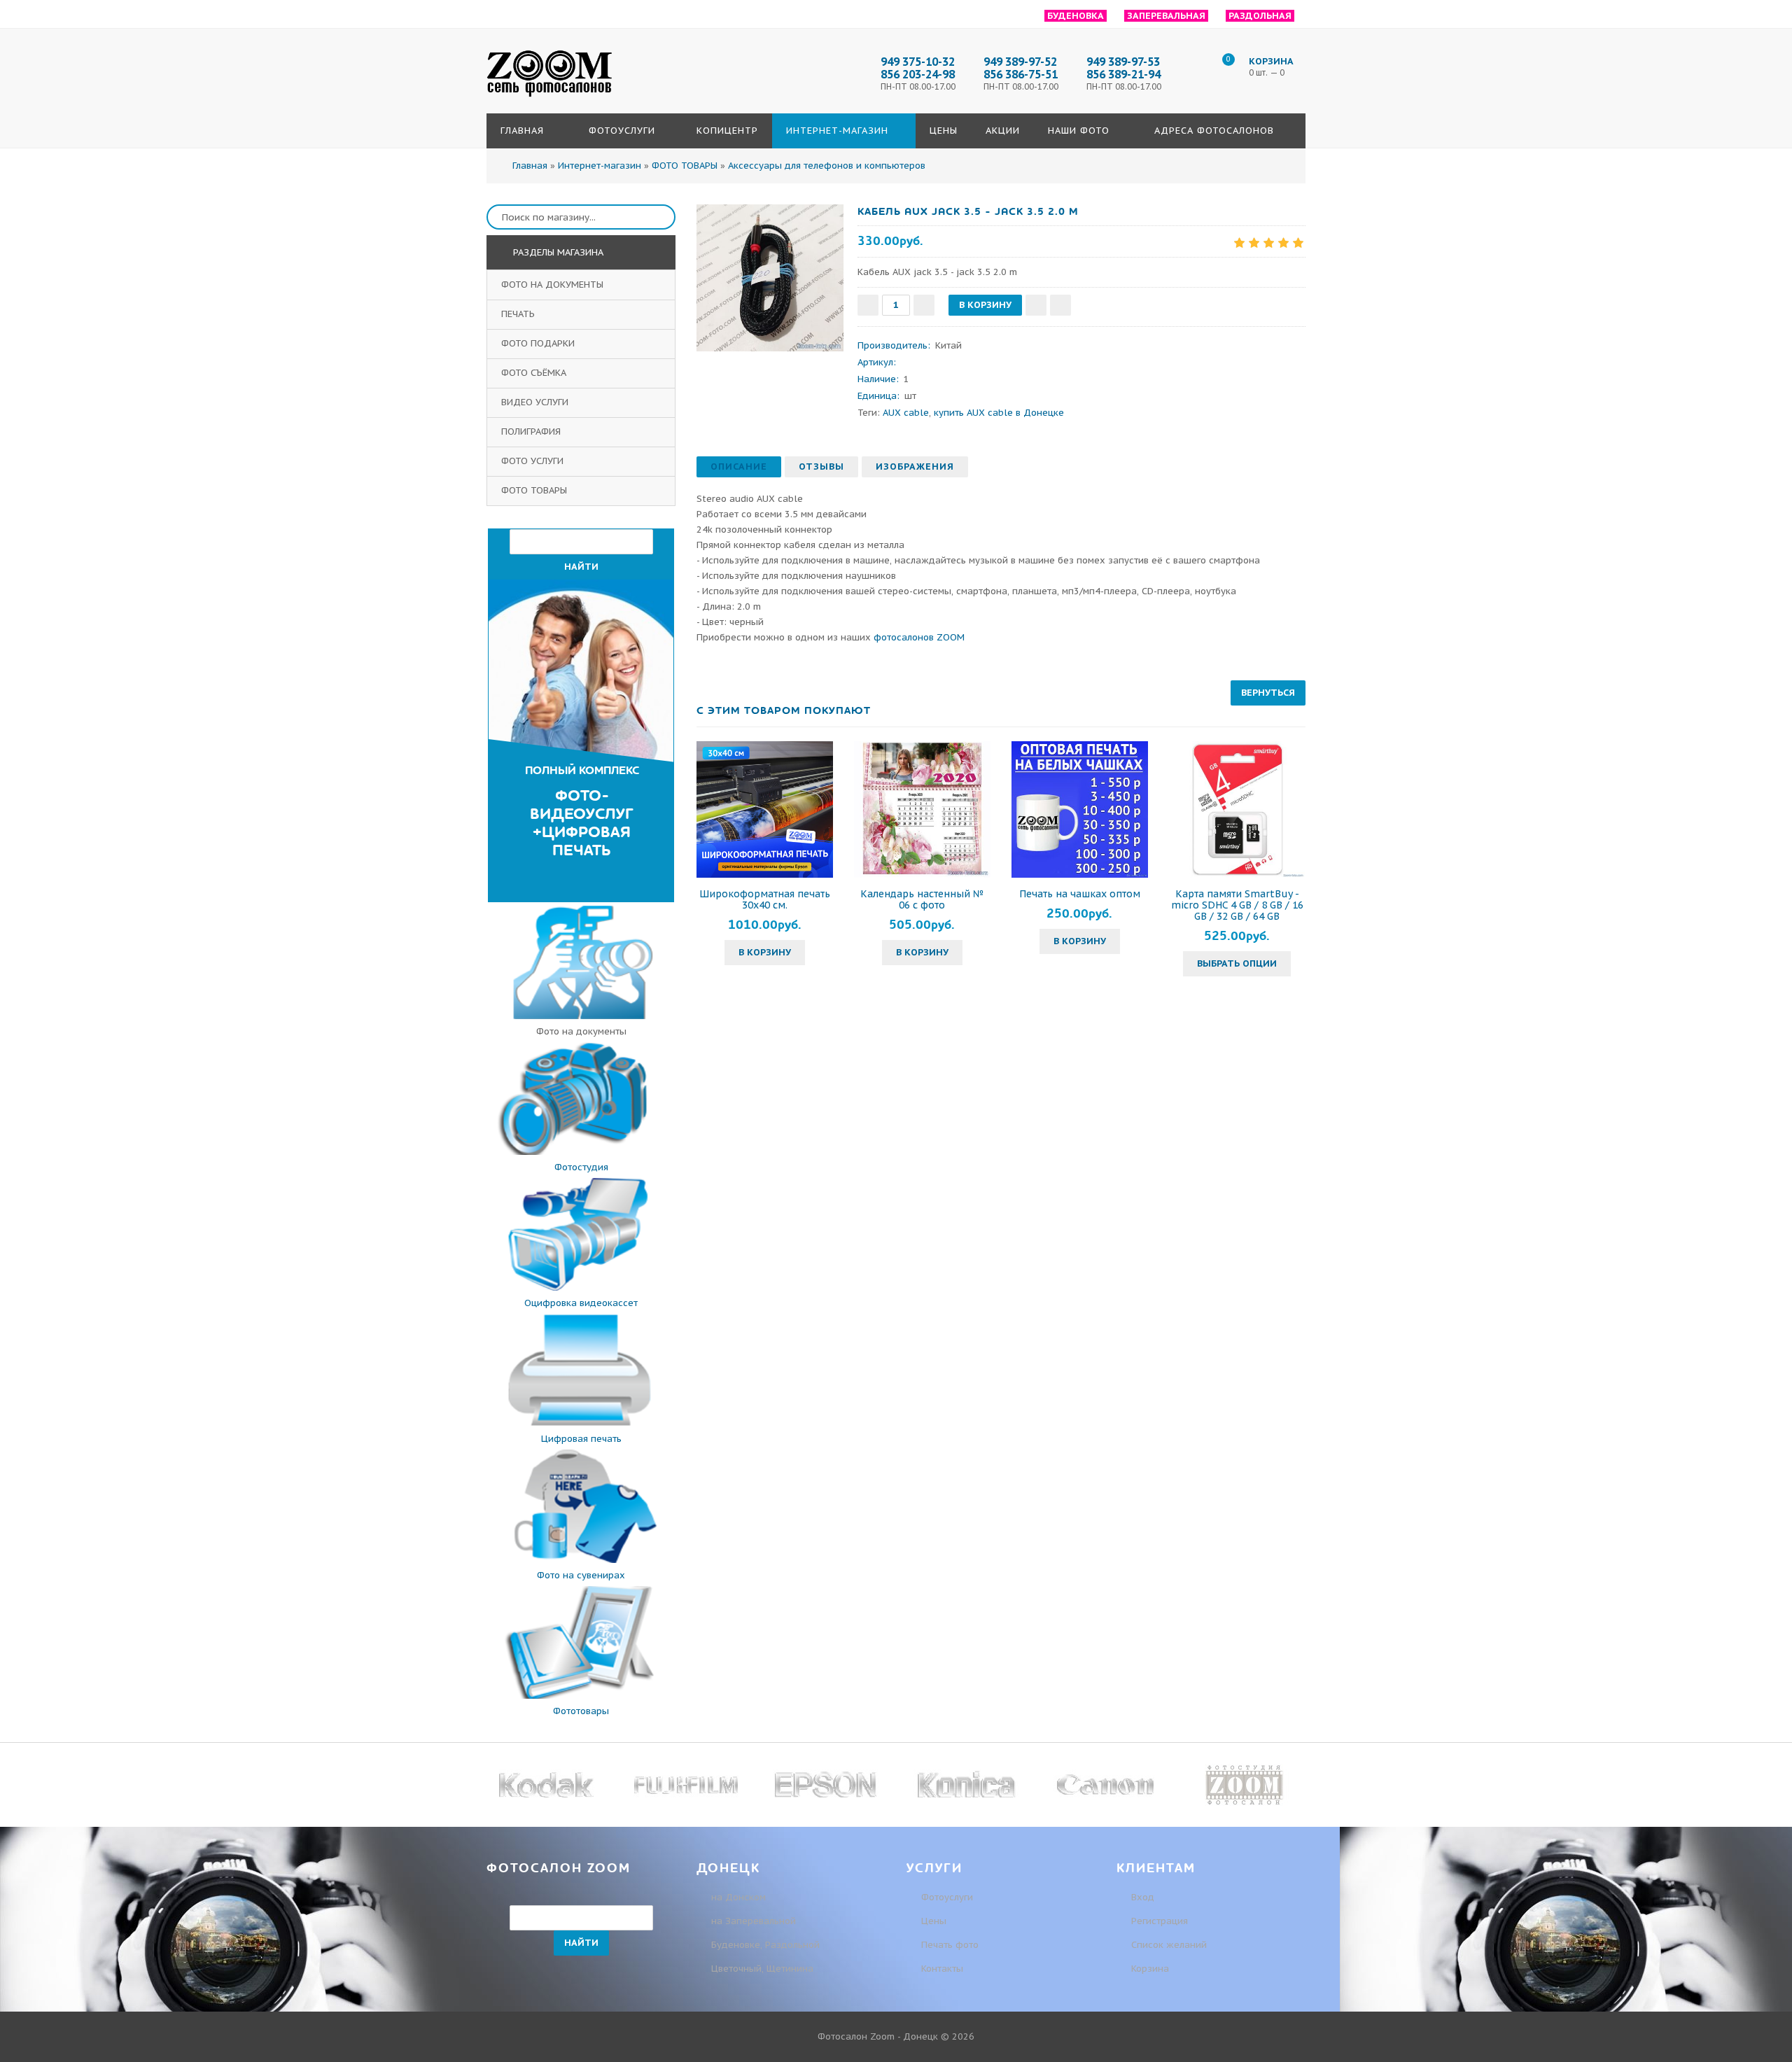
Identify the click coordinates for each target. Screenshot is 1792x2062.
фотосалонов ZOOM (919, 637)
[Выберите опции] (1182, 809)
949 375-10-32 (918, 62)
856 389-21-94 (1123, 74)
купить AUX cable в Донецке (999, 413)
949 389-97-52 (1020, 62)
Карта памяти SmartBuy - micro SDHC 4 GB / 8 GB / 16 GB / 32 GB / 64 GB (1237, 905)
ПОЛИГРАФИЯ (532, 432)
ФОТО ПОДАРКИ (539, 343)
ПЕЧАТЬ (519, 314)
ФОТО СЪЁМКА (535, 373)
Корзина (1149, 1969)
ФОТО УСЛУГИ (534, 461)
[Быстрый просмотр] (765, 809)
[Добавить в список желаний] (1036, 305)
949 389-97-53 (1123, 62)
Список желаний (1168, 1945)
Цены (934, 1921)
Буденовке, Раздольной (765, 1945)
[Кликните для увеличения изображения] (770, 278)
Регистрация (1158, 1921)
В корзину (765, 952)
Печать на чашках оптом (1080, 894)
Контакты (942, 1969)
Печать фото (950, 1945)
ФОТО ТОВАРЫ (535, 490)
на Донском (738, 1897)
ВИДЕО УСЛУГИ (536, 402)
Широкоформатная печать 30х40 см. (765, 899)
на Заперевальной (754, 1921)
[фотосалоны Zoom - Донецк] (549, 97)
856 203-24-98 (918, 74)
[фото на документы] (581, 1016)
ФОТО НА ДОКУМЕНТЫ (554, 285)
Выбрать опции (1237, 963)
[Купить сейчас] (1060, 305)
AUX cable (906, 413)
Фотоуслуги (947, 1897)
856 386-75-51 (1021, 74)
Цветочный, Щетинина (762, 1969)
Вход (1141, 1897)
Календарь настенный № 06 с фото (922, 899)
